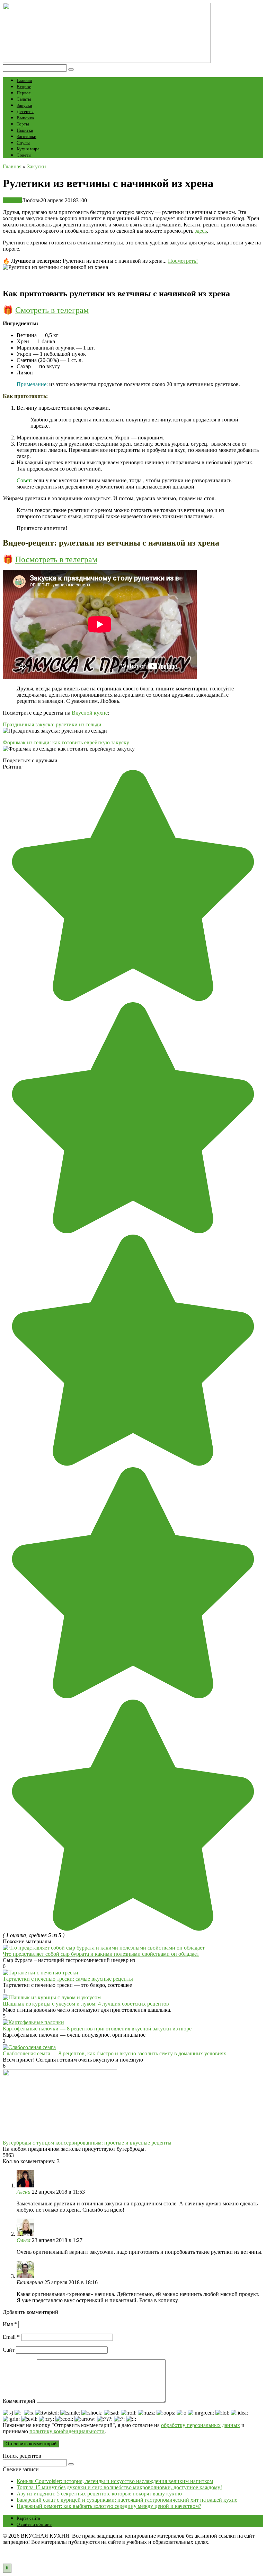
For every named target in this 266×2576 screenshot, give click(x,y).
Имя (10, 2324)
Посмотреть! (183, 261)
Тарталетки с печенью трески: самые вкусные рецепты (68, 1979)
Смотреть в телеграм (52, 310)
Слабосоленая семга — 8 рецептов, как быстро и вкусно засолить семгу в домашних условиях (114, 2053)
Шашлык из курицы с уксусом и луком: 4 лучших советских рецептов (86, 2004)
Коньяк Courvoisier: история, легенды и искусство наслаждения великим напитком (115, 2481)
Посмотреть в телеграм (56, 559)
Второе (24, 87)
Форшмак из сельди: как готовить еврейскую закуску (66, 742)
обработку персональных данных (201, 2425)
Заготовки (26, 136)
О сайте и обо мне (34, 2524)
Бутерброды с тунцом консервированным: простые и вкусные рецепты (87, 2143)
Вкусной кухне (90, 713)
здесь (201, 231)
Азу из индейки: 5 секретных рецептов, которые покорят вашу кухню (99, 2494)
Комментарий (19, 2401)
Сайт (9, 2350)
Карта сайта (28, 2518)
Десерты (25, 111)
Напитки (25, 130)
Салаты (24, 99)
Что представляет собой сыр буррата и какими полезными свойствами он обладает (101, 1954)
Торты (23, 124)
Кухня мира (28, 149)
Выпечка (25, 118)
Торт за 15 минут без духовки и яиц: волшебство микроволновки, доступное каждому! (119, 2487)
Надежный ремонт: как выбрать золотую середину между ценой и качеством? (109, 2506)
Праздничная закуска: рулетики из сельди (52, 724)
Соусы (23, 143)
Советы (24, 155)
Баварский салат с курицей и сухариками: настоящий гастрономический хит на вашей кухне (127, 2500)
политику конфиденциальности (67, 2431)
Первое (24, 93)
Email (11, 2337)
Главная (24, 80)
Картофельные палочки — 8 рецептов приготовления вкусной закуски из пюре (97, 2029)
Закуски (24, 105)
